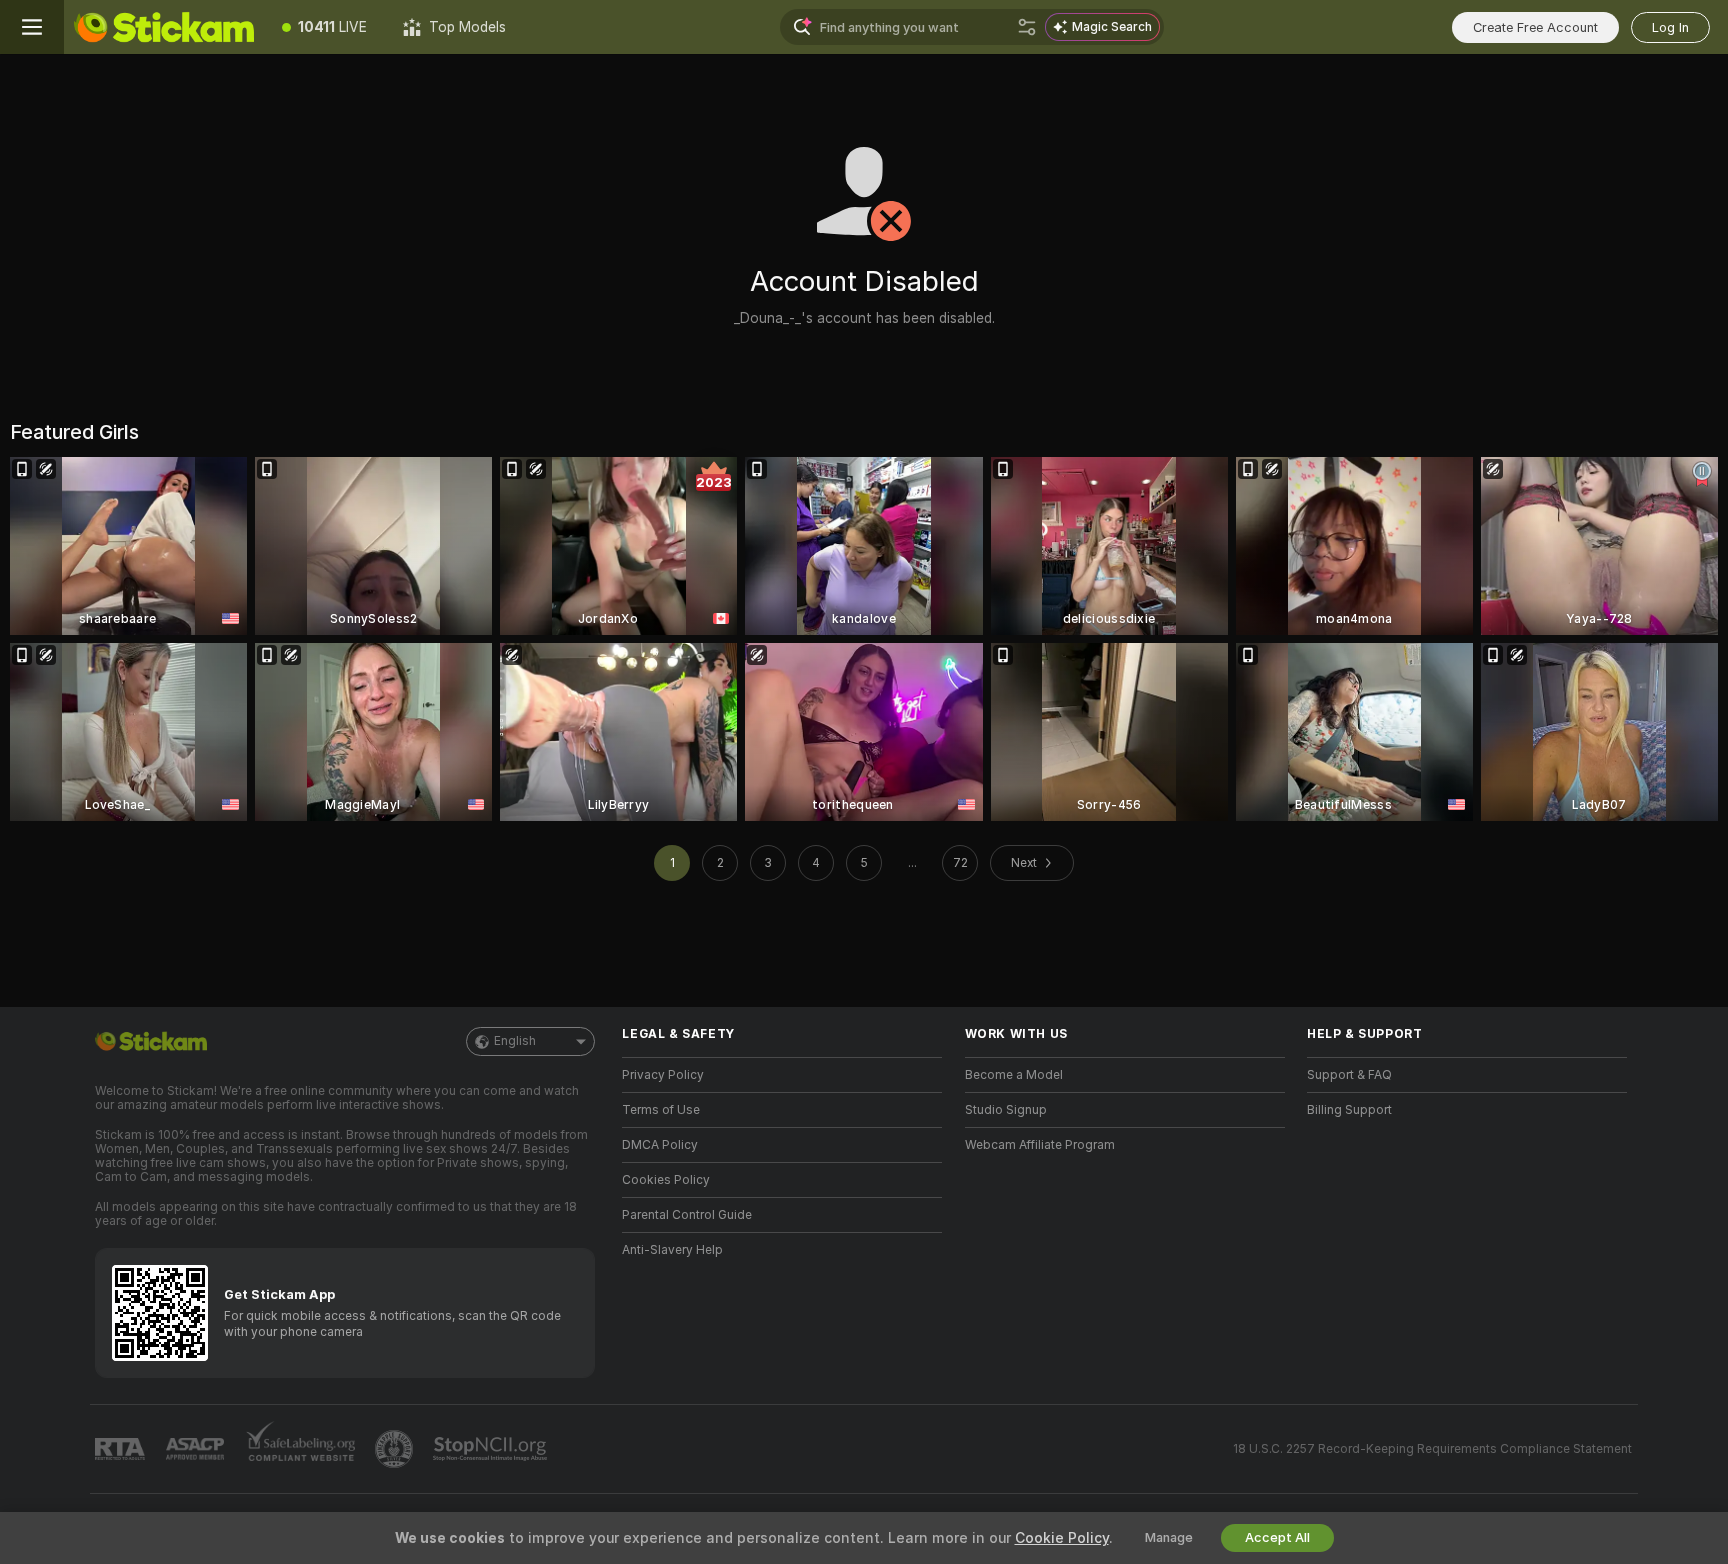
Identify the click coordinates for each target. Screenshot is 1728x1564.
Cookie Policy (1062, 1538)
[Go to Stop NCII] (492, 1449)
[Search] (1027, 27)
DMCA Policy (660, 1145)
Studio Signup (1006, 1110)
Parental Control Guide (687, 1215)
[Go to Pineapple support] (396, 1449)
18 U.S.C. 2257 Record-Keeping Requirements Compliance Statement (1432, 1449)
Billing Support (1349, 1110)
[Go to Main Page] (164, 27)
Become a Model (1014, 1075)
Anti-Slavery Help (672, 1250)
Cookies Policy (666, 1180)
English (515, 1041)
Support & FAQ (1349, 1075)
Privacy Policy (663, 1075)
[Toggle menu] (32, 27)
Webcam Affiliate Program (1040, 1145)
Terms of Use (661, 1110)
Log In (1670, 27)
